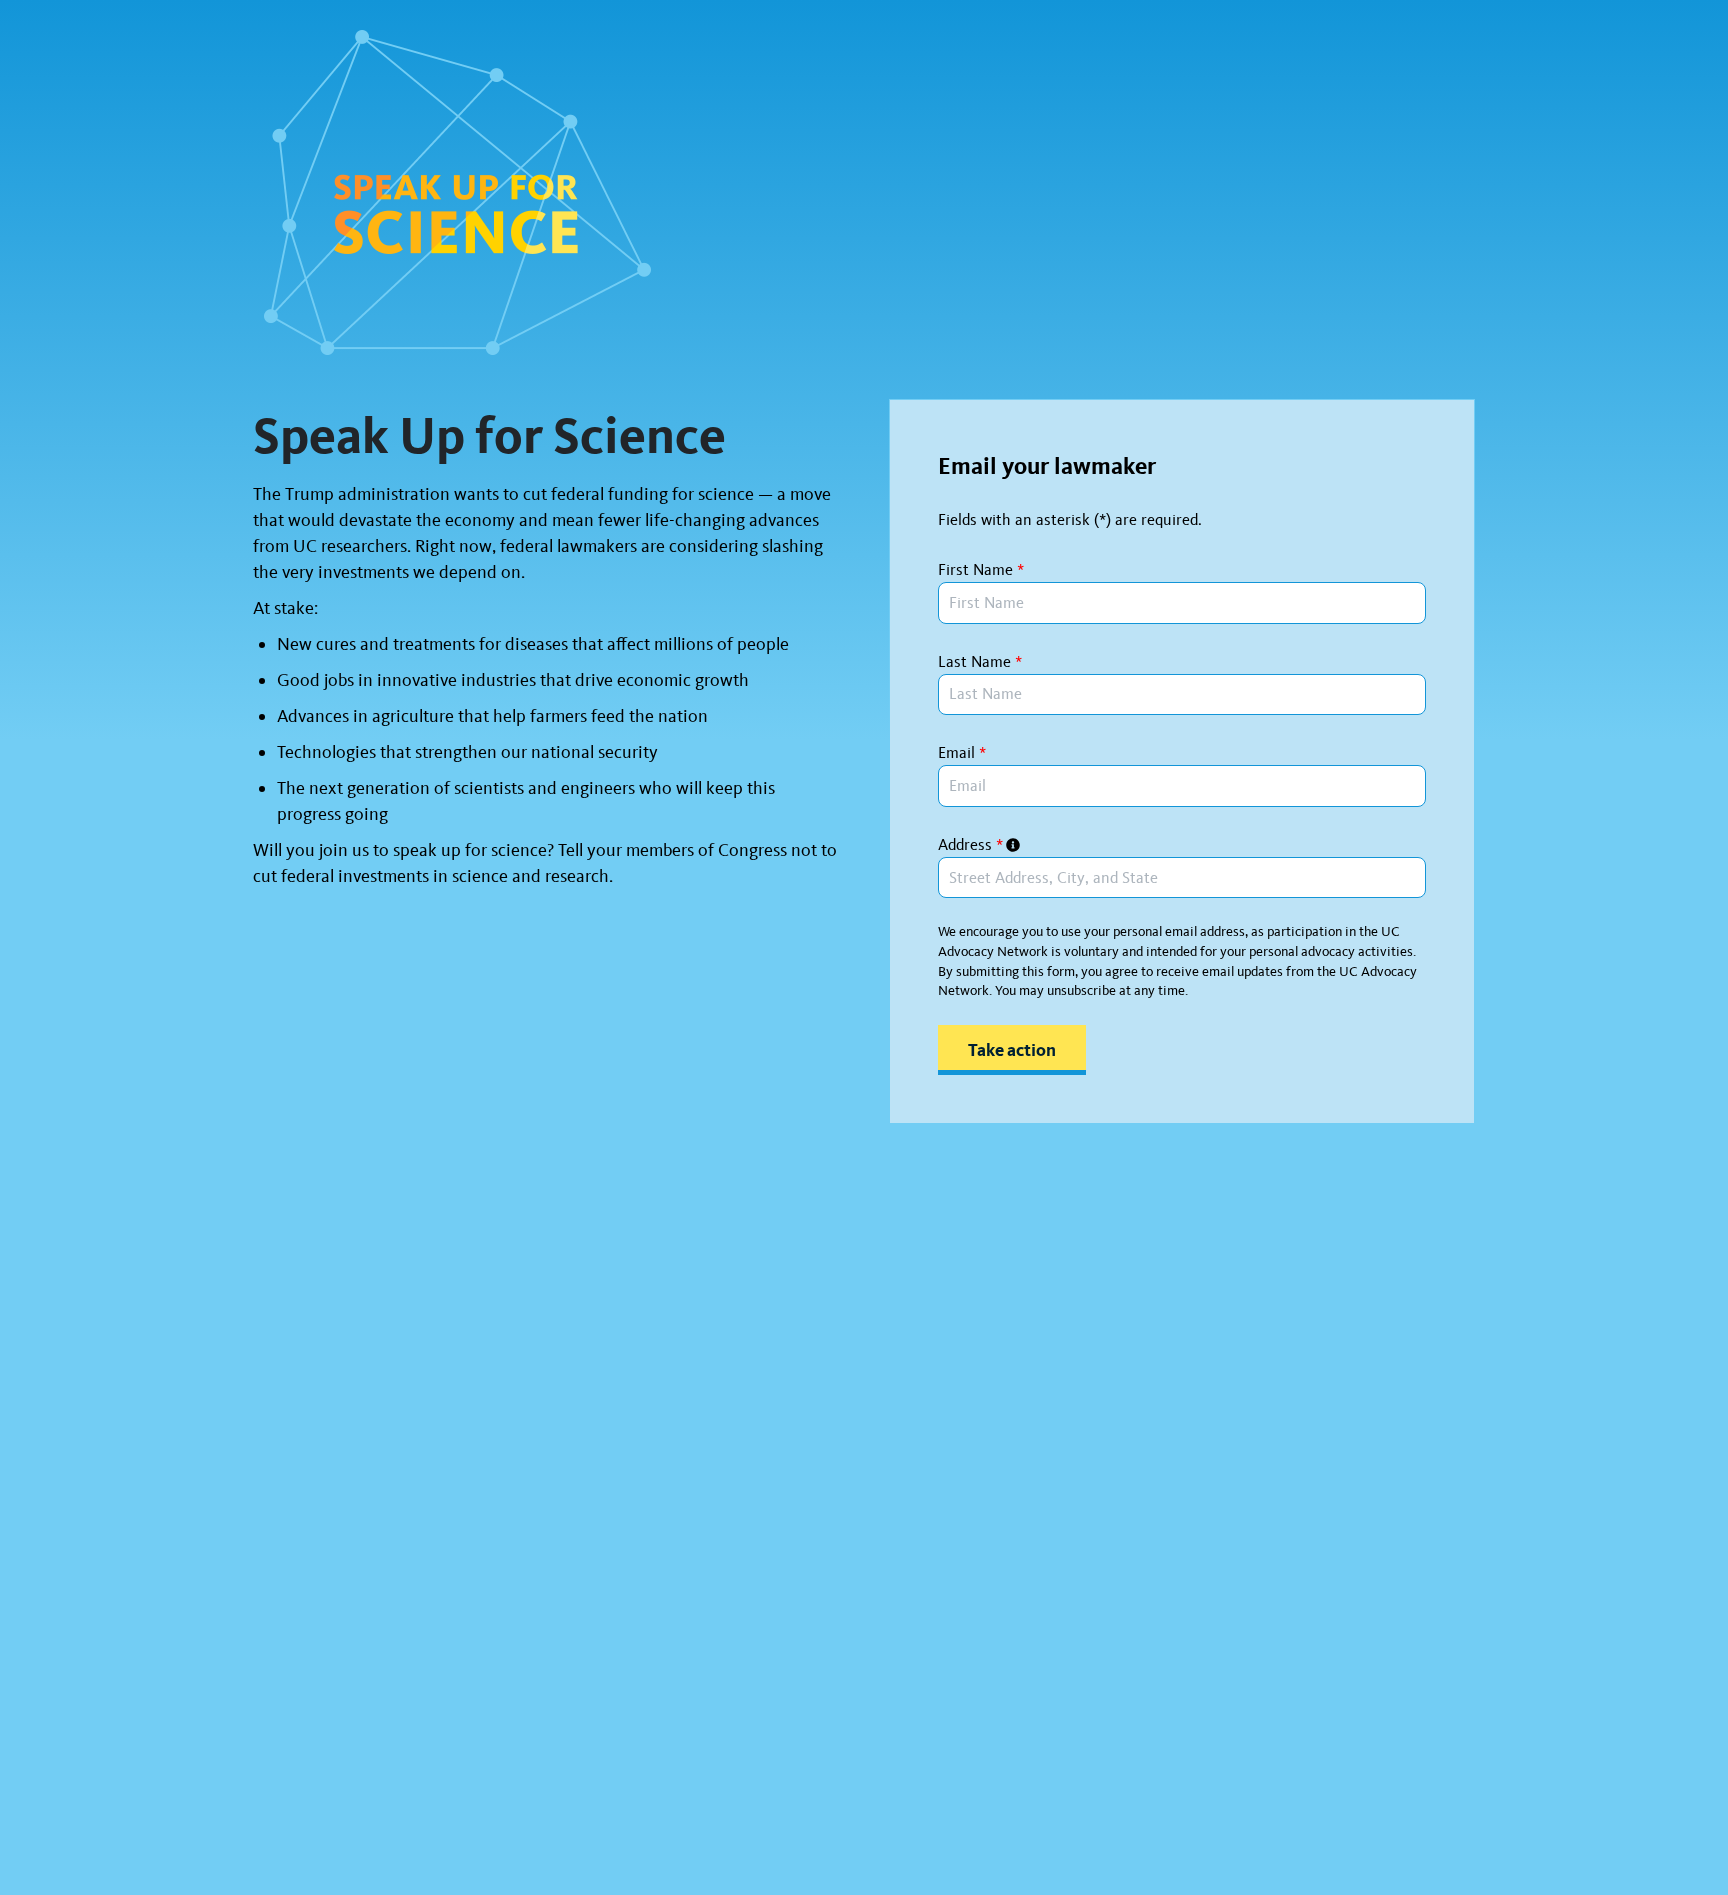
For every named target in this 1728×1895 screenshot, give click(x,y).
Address (970, 844)
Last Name (980, 661)
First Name (981, 569)
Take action (1012, 1049)
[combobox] (1182, 878)
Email (962, 752)
